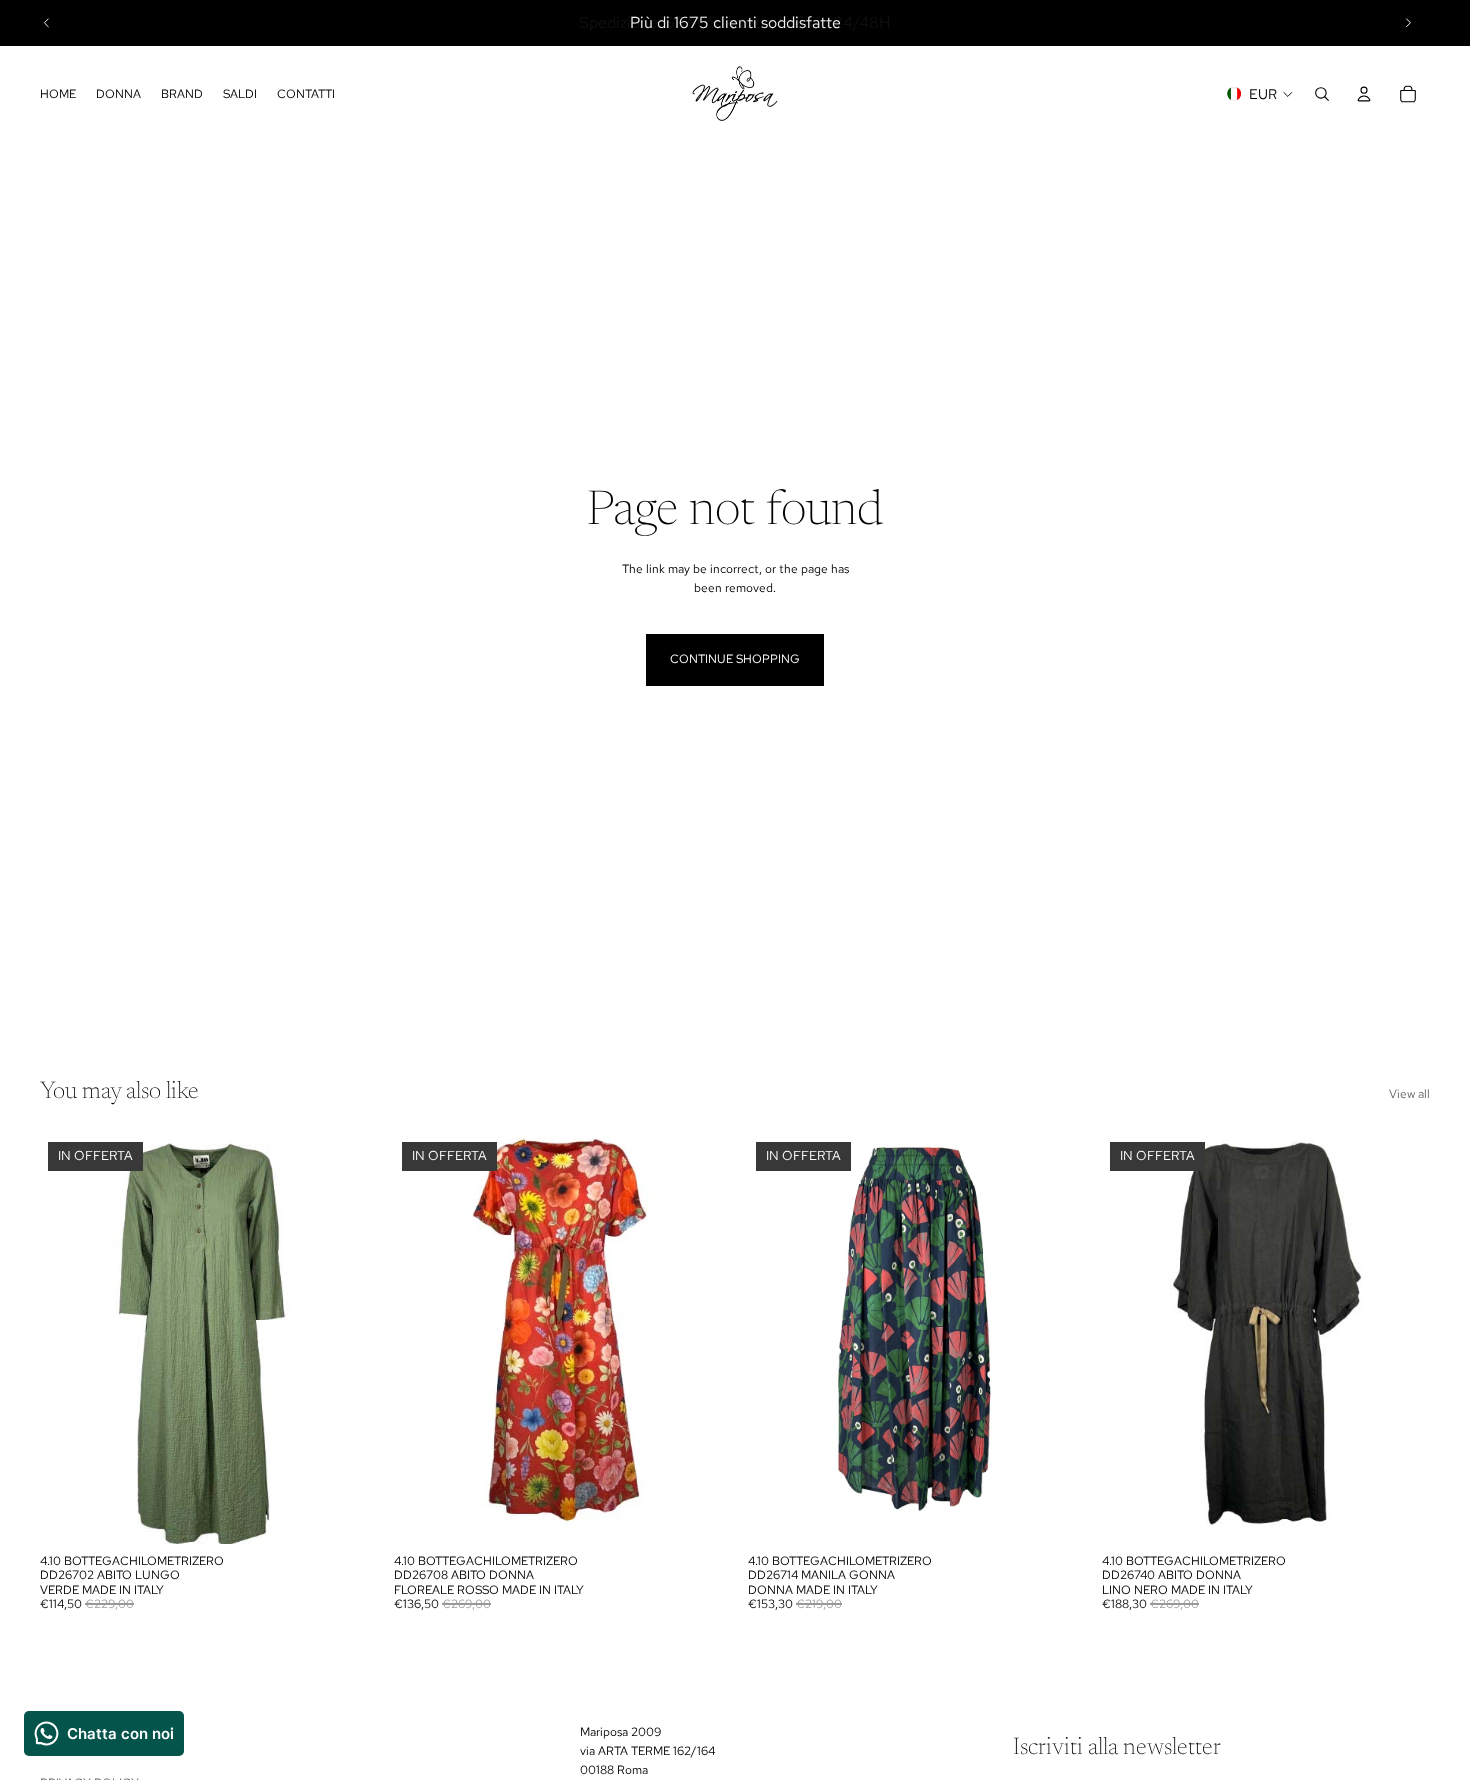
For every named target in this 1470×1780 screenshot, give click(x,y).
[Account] (1364, 94)
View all (1409, 1094)
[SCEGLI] (337, 1513)
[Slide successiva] (1408, 23)
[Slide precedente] (47, 23)
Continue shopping (735, 659)
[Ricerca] (1322, 94)
